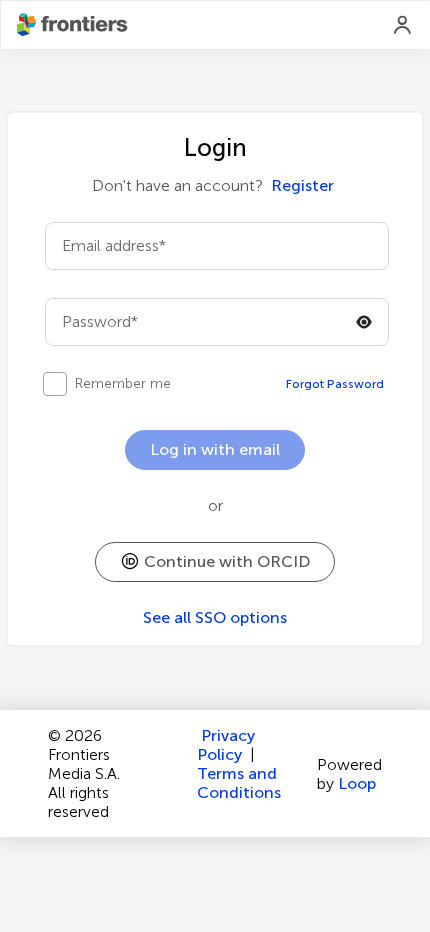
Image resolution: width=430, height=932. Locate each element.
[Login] (403, 25)
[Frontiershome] (74, 25)
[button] (215, 562)
